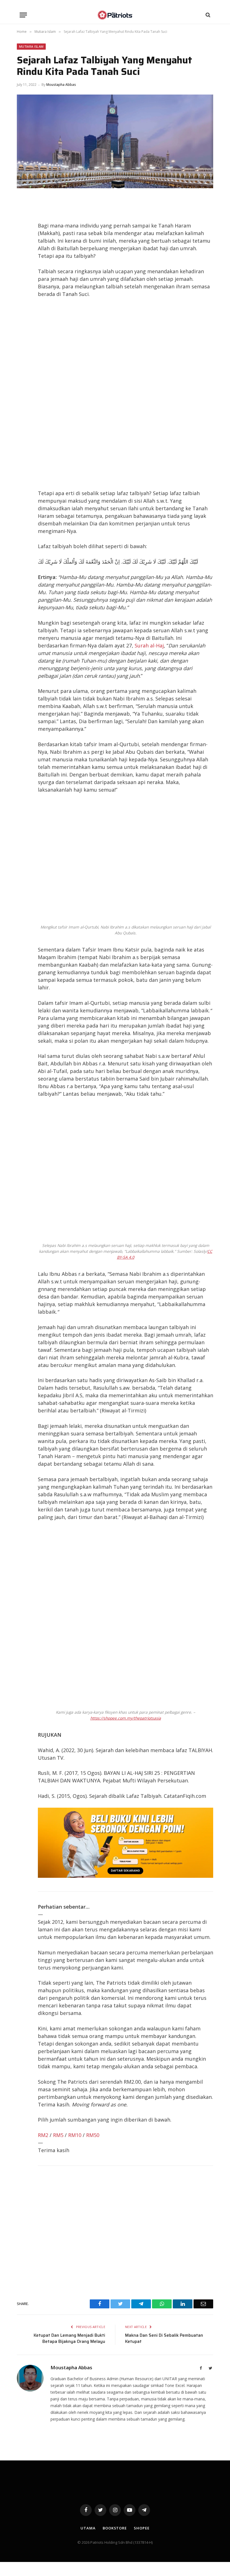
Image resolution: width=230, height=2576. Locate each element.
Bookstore (115, 2528)
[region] (126, 394)
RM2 (43, 2135)
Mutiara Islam (31, 46)
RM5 (58, 2135)
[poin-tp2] (126, 1876)
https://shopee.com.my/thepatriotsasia (126, 1718)
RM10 (75, 2135)
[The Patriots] (115, 15)
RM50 (93, 2135)
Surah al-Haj (149, 645)
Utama (88, 2528)
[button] (23, 15)
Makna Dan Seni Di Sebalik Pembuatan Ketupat (164, 2339)
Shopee (142, 2528)
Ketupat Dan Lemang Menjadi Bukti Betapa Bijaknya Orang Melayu (69, 2339)
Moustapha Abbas (61, 85)
